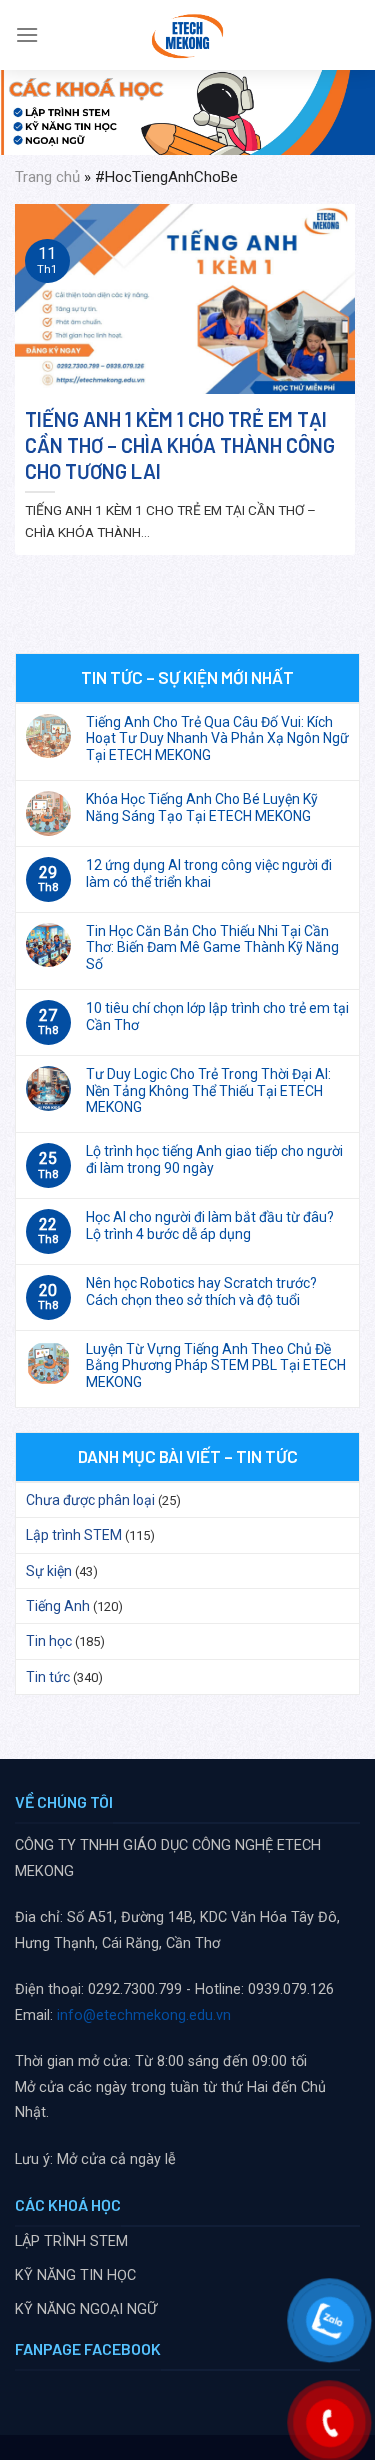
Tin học (49, 1641)
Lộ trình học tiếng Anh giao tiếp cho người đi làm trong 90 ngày (214, 1159)
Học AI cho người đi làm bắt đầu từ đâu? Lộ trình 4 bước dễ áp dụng (210, 1225)
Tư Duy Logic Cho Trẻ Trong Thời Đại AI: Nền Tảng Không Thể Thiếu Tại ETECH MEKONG (208, 1091)
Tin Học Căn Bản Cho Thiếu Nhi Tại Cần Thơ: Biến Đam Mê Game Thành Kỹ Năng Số (212, 948)
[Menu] (27, 34)
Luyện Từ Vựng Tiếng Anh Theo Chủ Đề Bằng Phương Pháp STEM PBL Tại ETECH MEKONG (216, 1366)
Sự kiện (49, 1571)
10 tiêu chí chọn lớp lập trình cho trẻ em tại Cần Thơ (217, 1016)
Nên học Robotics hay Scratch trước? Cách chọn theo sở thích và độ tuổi (201, 1291)
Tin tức (48, 1677)
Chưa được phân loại (90, 1500)
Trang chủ (47, 177)
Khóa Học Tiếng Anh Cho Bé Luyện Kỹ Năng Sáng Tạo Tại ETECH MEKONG (202, 807)
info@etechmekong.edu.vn (144, 2015)
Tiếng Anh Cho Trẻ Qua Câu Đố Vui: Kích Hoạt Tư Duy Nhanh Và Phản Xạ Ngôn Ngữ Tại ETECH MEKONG (217, 739)
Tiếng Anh (58, 1606)
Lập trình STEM (74, 1535)
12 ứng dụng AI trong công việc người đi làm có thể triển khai (209, 873)
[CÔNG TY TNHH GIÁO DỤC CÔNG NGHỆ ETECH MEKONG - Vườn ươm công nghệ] (187, 35)
